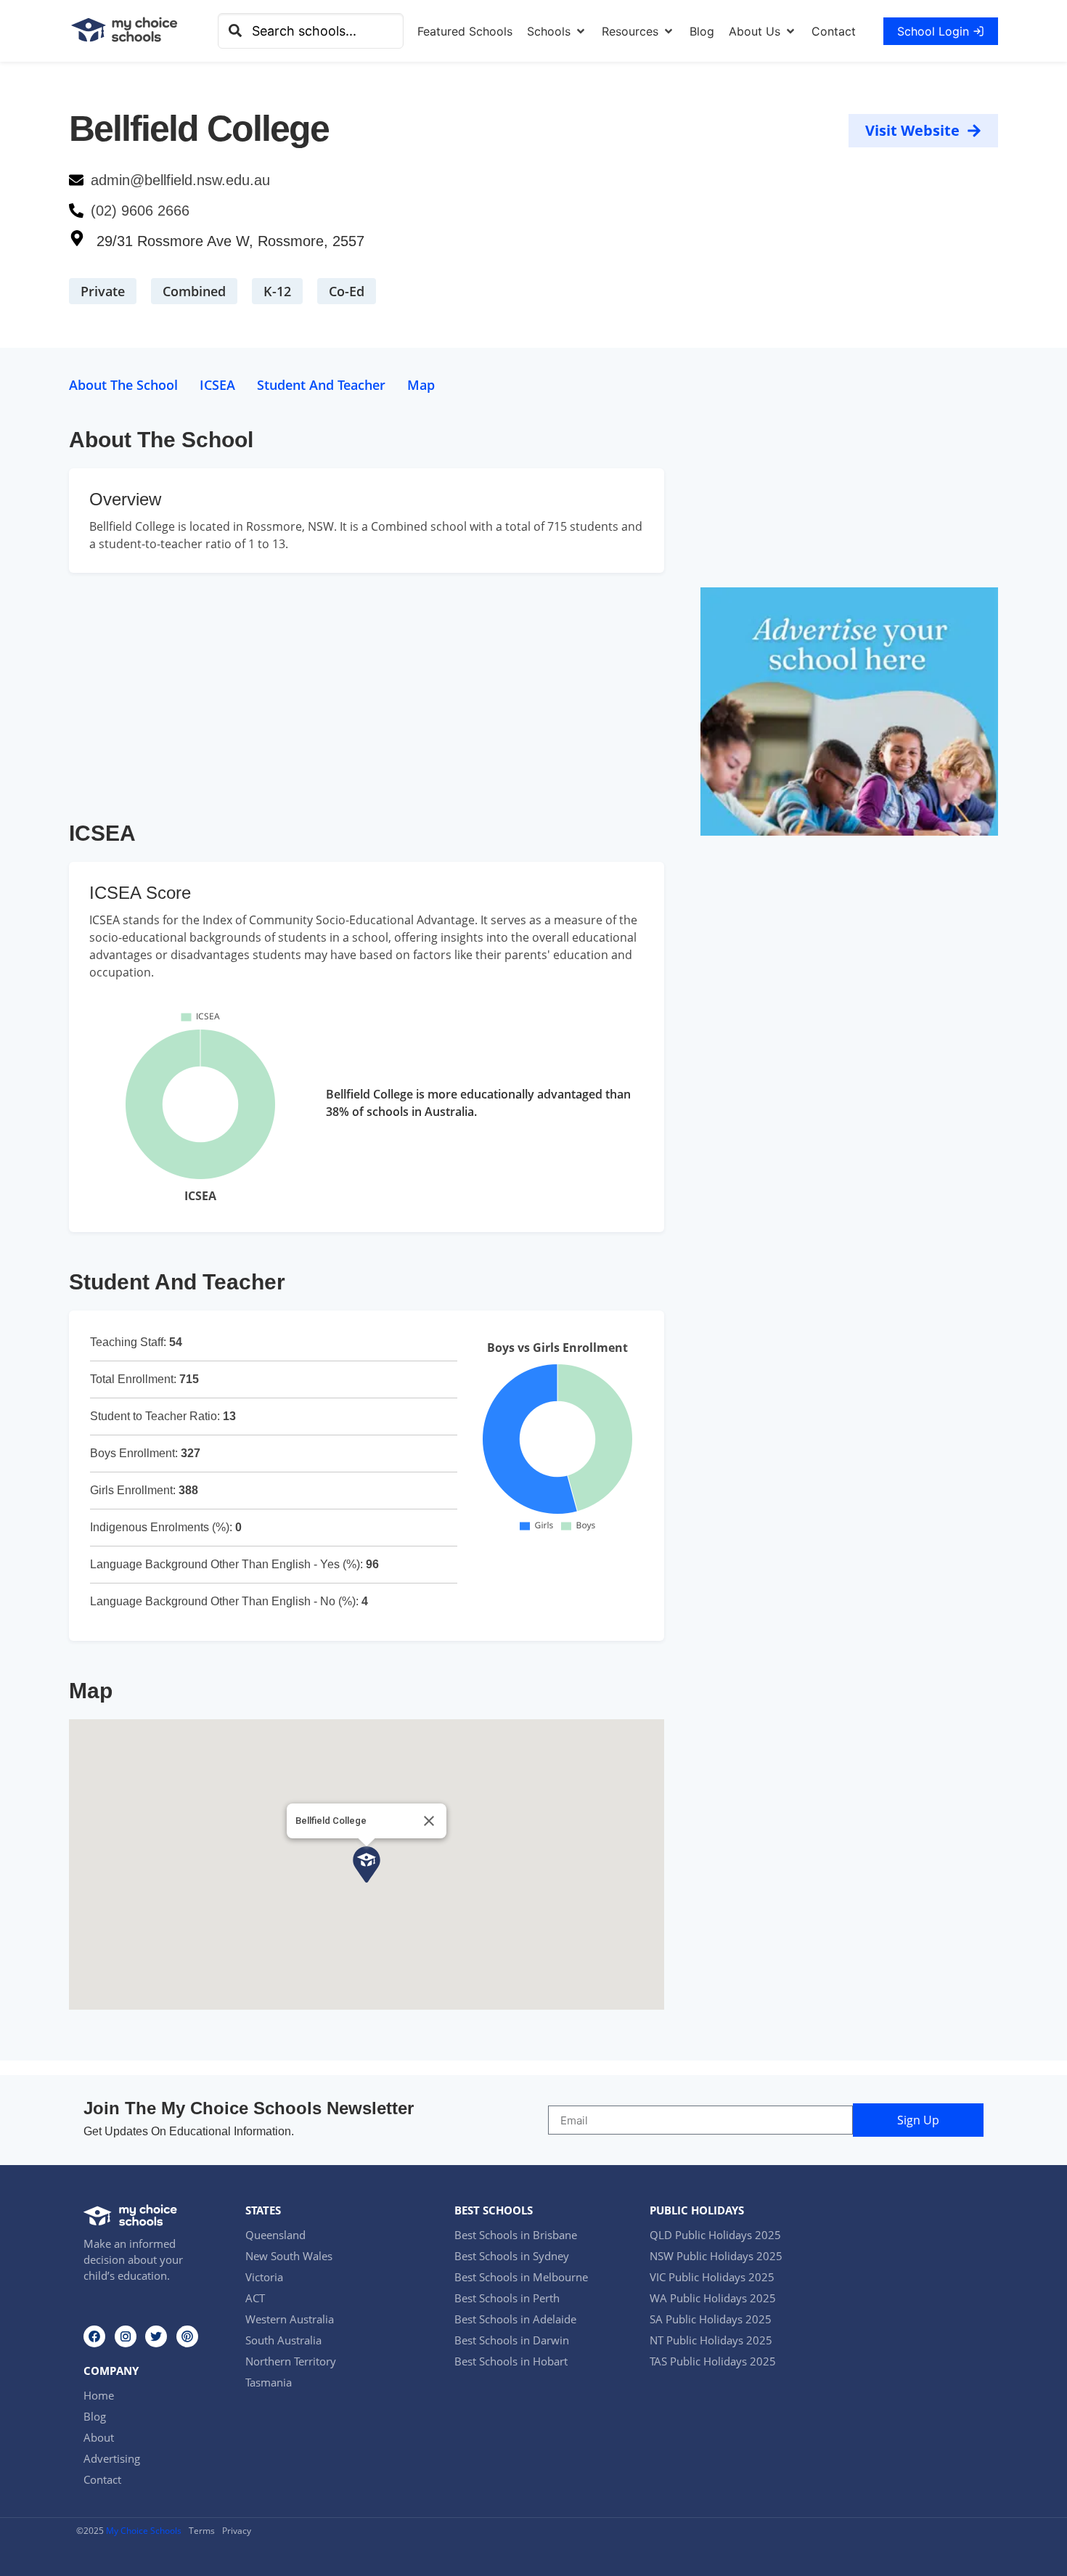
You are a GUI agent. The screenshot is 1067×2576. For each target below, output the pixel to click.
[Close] (429, 1821)
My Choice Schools (144, 2531)
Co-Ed (347, 291)
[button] (557, 31)
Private (103, 291)
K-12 (277, 291)
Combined (194, 291)
